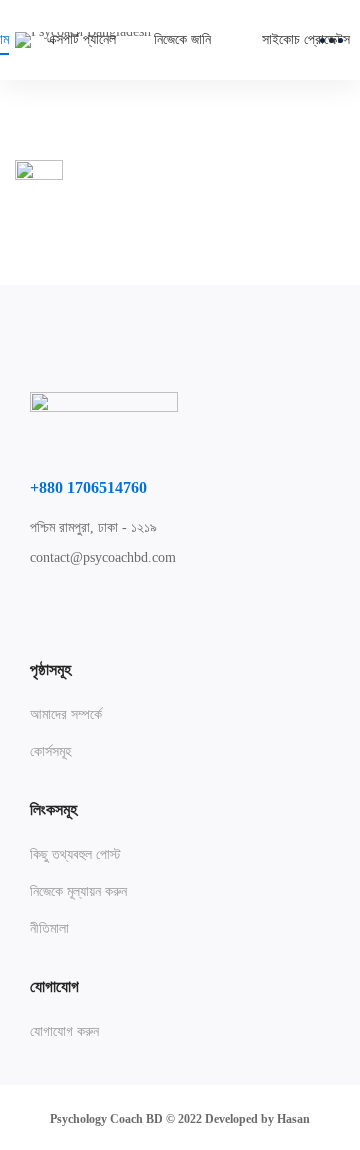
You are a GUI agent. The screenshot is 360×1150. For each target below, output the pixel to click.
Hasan (293, 1119)
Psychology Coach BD (106, 1119)
